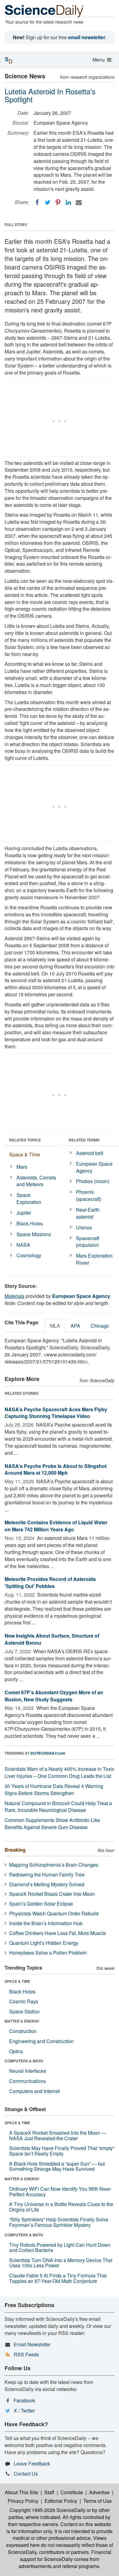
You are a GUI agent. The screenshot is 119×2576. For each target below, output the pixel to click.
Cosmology (29, 1255)
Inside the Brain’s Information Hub (46, 1923)
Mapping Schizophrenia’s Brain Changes (54, 1865)
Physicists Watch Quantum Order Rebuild (54, 1913)
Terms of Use (97, 2501)
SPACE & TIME (17, 1981)
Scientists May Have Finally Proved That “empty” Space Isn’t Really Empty (62, 2151)
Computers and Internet (34, 2091)
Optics (16, 2051)
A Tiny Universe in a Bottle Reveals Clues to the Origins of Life (61, 2207)
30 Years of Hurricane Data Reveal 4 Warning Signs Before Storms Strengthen (54, 1790)
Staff (49, 2492)
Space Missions (34, 1234)
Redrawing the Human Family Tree (47, 1874)
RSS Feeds (26, 2354)
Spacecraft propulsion (88, 1242)
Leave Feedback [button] (32, 2463)
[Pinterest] (58, 202)
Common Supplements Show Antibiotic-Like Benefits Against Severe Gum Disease (52, 1824)
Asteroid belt (90, 1153)
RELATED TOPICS (25, 1140)
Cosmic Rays (24, 2001)
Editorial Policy (61, 2501)
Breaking (15, 1850)
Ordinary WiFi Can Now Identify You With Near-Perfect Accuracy (60, 2191)
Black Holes (30, 1223)
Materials (14, 1296)
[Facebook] (37, 202)
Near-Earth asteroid (88, 1213)
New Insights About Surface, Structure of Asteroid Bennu (52, 1639)
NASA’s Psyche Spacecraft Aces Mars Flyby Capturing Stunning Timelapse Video (56, 1413)
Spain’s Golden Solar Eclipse (41, 1904)
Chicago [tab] (100, 1326)
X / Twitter (24, 2410)
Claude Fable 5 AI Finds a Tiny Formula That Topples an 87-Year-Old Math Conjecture (58, 2278)
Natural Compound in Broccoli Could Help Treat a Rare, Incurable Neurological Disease (58, 1807)
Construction (23, 2031)
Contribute (72, 2492)
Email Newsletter (32, 2344)
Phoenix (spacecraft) (89, 1195)
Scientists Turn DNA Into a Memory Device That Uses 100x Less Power (61, 2263)
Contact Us (26, 2474)
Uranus (84, 1227)
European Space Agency (94, 1167)
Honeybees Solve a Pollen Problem (48, 1953)
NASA (23, 1245)
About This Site (22, 2492)
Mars (22, 1167)
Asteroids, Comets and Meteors (36, 1181)
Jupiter (24, 1213)
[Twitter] (48, 202)
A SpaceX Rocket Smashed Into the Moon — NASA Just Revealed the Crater (58, 2135)
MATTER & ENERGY (22, 2021)
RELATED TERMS (84, 1140)
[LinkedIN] (68, 202)
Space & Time (25, 1154)
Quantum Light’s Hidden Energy (44, 1943)
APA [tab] (75, 1326)
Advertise (99, 2492)
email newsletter (87, 37)
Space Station (24, 2011)
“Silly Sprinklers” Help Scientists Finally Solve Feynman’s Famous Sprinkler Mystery (59, 2222)
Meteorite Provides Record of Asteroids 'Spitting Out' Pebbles (50, 1582)
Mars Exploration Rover (94, 1259)
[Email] (79, 202)
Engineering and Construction (41, 2041)
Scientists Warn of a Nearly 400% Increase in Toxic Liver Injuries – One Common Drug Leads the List (60, 1772)
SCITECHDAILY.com (48, 1753)
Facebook (24, 2400)
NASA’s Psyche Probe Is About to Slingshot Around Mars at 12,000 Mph (56, 1469)
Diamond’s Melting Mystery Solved (47, 1884)
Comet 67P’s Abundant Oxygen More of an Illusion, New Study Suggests (54, 1696)
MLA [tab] (55, 1326)
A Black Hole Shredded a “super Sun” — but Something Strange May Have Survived (57, 2166)
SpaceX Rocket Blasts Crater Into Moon (52, 1894)
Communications (27, 2081)
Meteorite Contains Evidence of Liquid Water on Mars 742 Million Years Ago (56, 1526)
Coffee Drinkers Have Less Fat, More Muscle (58, 1933)
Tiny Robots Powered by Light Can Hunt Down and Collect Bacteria (60, 2248)
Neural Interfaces (28, 2071)
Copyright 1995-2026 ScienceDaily (47, 2510)
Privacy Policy (23, 2501)
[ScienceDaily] (44, 11)
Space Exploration (29, 1198)
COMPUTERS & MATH (24, 2061)
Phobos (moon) (93, 1181)
